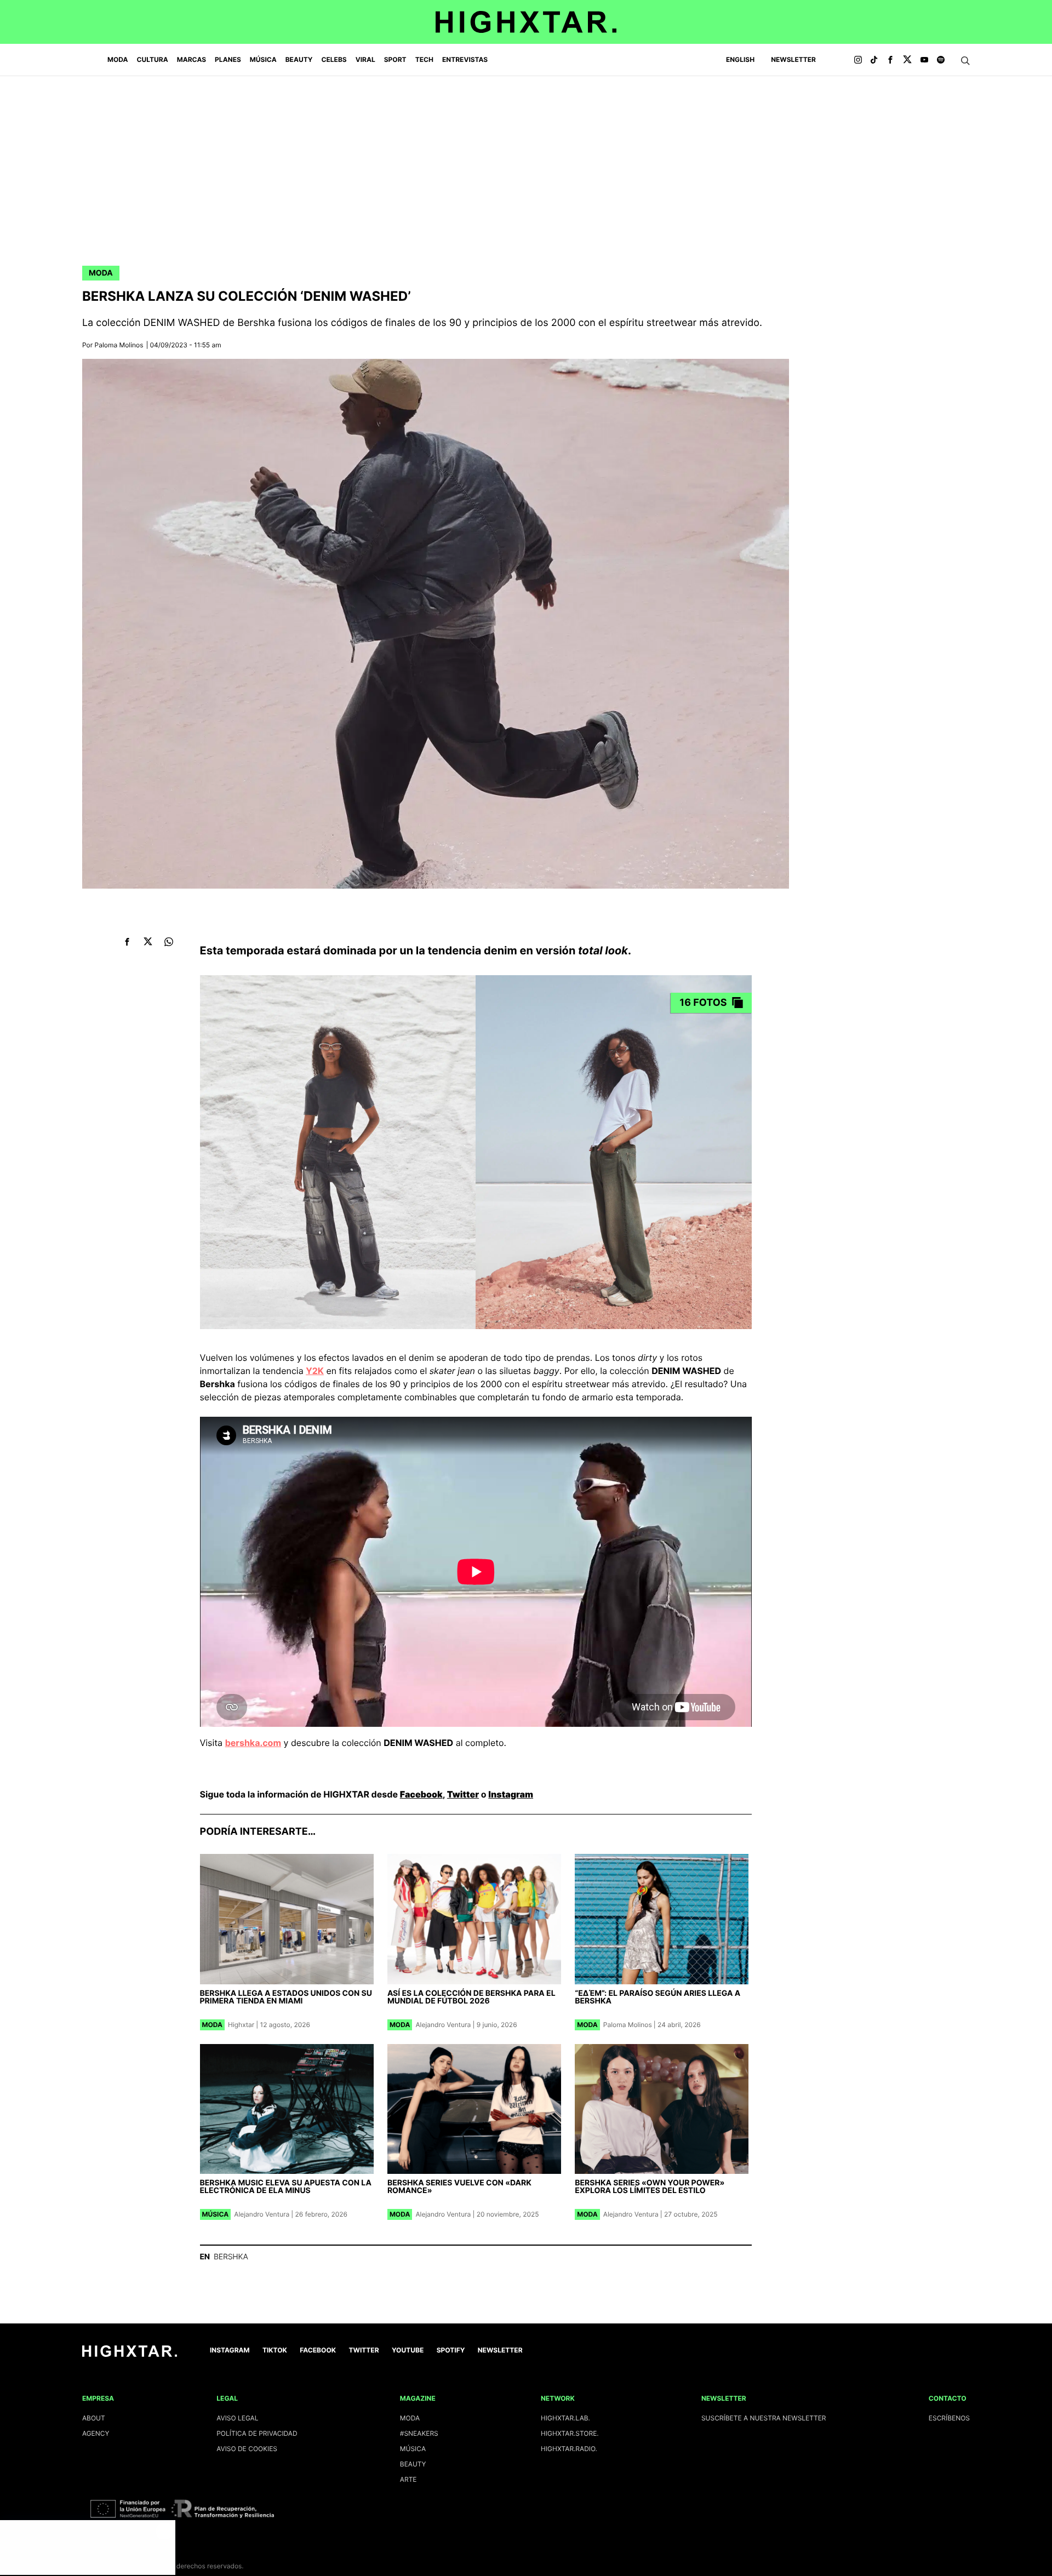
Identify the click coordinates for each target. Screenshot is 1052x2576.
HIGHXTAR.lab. (565, 2418)
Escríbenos (949, 2418)
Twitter (463, 1794)
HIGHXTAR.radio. (569, 2449)
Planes (228, 59)
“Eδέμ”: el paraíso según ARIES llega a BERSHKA (658, 1997)
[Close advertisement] (164, 2531)
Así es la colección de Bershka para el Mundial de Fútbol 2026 (471, 1997)
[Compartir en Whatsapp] (169, 941)
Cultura (153, 59)
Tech (424, 59)
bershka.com (253, 1743)
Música (263, 59)
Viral (365, 59)
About (94, 2418)
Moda (118, 59)
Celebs (334, 59)
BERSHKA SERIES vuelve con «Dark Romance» (459, 2187)
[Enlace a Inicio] (130, 2354)
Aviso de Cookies (247, 2449)
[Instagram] (858, 60)
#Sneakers (419, 2433)
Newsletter (793, 59)
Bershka (231, 2257)
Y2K (315, 1371)
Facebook (421, 1794)
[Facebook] (890, 60)
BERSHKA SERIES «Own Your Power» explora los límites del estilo (650, 2187)
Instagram (511, 1794)
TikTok (275, 2350)
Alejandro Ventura (443, 2025)
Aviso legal (237, 2418)
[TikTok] (874, 60)
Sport (395, 59)
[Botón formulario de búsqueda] (965, 61)
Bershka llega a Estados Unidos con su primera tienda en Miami (286, 1997)
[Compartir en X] (148, 941)
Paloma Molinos (119, 345)
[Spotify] (941, 60)
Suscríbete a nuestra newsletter (764, 2418)
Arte (408, 2479)
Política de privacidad (257, 2433)
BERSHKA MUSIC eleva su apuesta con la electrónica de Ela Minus (286, 2187)
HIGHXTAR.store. (570, 2433)
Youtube (408, 2350)
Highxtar (241, 2025)
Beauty (299, 59)
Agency (96, 2433)
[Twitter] (907, 60)
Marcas (191, 59)
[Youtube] (924, 60)
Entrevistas (465, 59)
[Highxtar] (526, 22)
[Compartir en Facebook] (127, 941)
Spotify (451, 2350)
